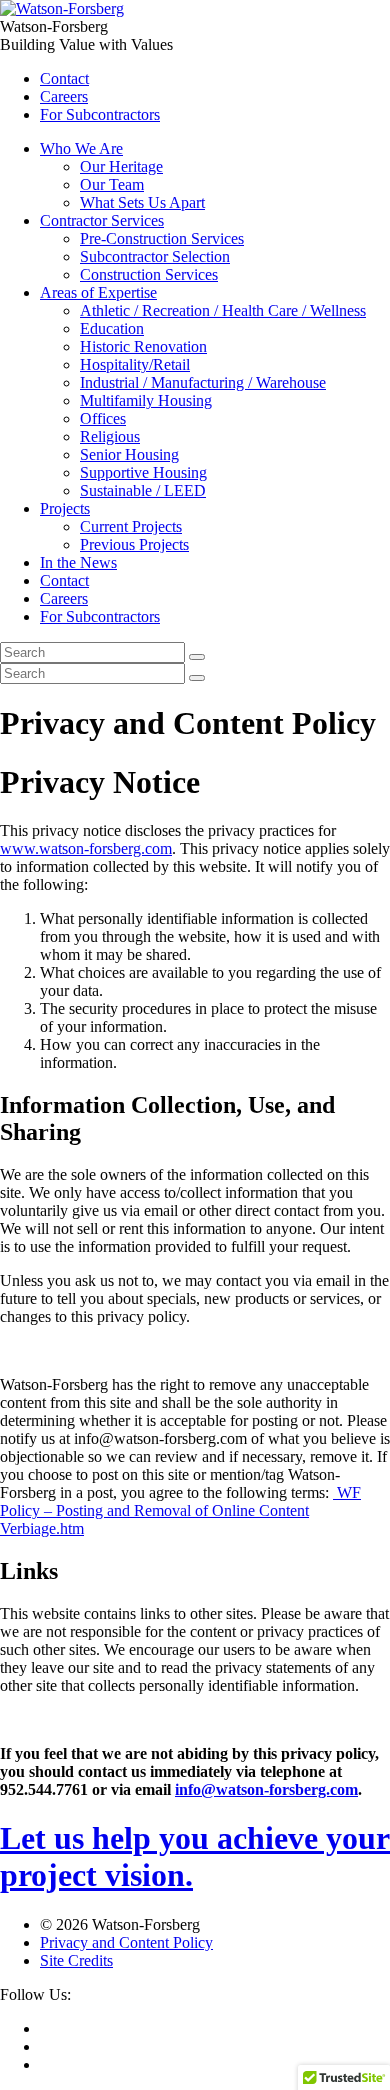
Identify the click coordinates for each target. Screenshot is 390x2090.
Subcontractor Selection (155, 256)
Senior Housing (129, 454)
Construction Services (149, 274)
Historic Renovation (143, 346)
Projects (65, 508)
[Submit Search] (197, 657)
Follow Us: (35, 1994)
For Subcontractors (100, 114)
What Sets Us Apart (142, 202)
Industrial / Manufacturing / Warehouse (203, 382)
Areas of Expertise (98, 292)
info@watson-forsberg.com (266, 1789)
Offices (103, 418)
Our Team (112, 184)
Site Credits (76, 1960)
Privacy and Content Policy (126, 1942)
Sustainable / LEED (143, 490)
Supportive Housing (143, 472)
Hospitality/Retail (135, 364)
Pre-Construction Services (162, 238)
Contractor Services (102, 220)
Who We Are (81, 148)
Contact (64, 78)
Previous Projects (134, 544)
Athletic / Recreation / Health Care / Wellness (223, 310)
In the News (78, 562)
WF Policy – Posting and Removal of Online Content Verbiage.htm (180, 1510)
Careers (64, 96)
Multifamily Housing (146, 400)
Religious (110, 436)
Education (112, 328)
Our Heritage (121, 166)
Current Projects (131, 526)
